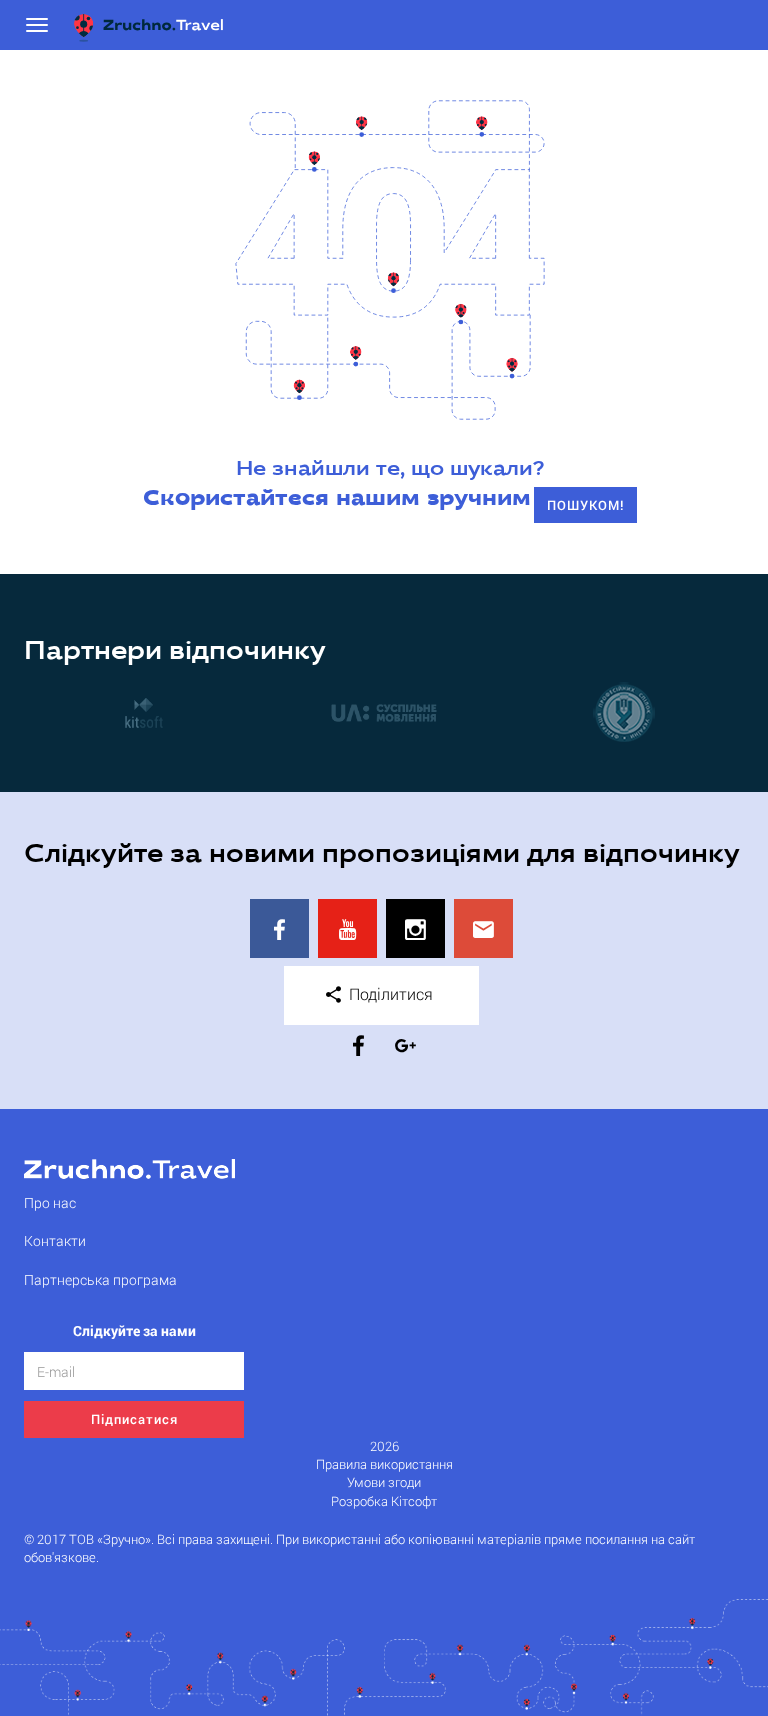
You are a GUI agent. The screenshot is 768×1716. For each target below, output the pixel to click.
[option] (144, 712)
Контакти (55, 1240)
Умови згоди (384, 1482)
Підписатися (134, 1419)
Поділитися (389, 993)
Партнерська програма (100, 1279)
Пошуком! (585, 505)
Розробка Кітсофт (384, 1501)
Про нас (50, 1202)
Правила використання (384, 1464)
